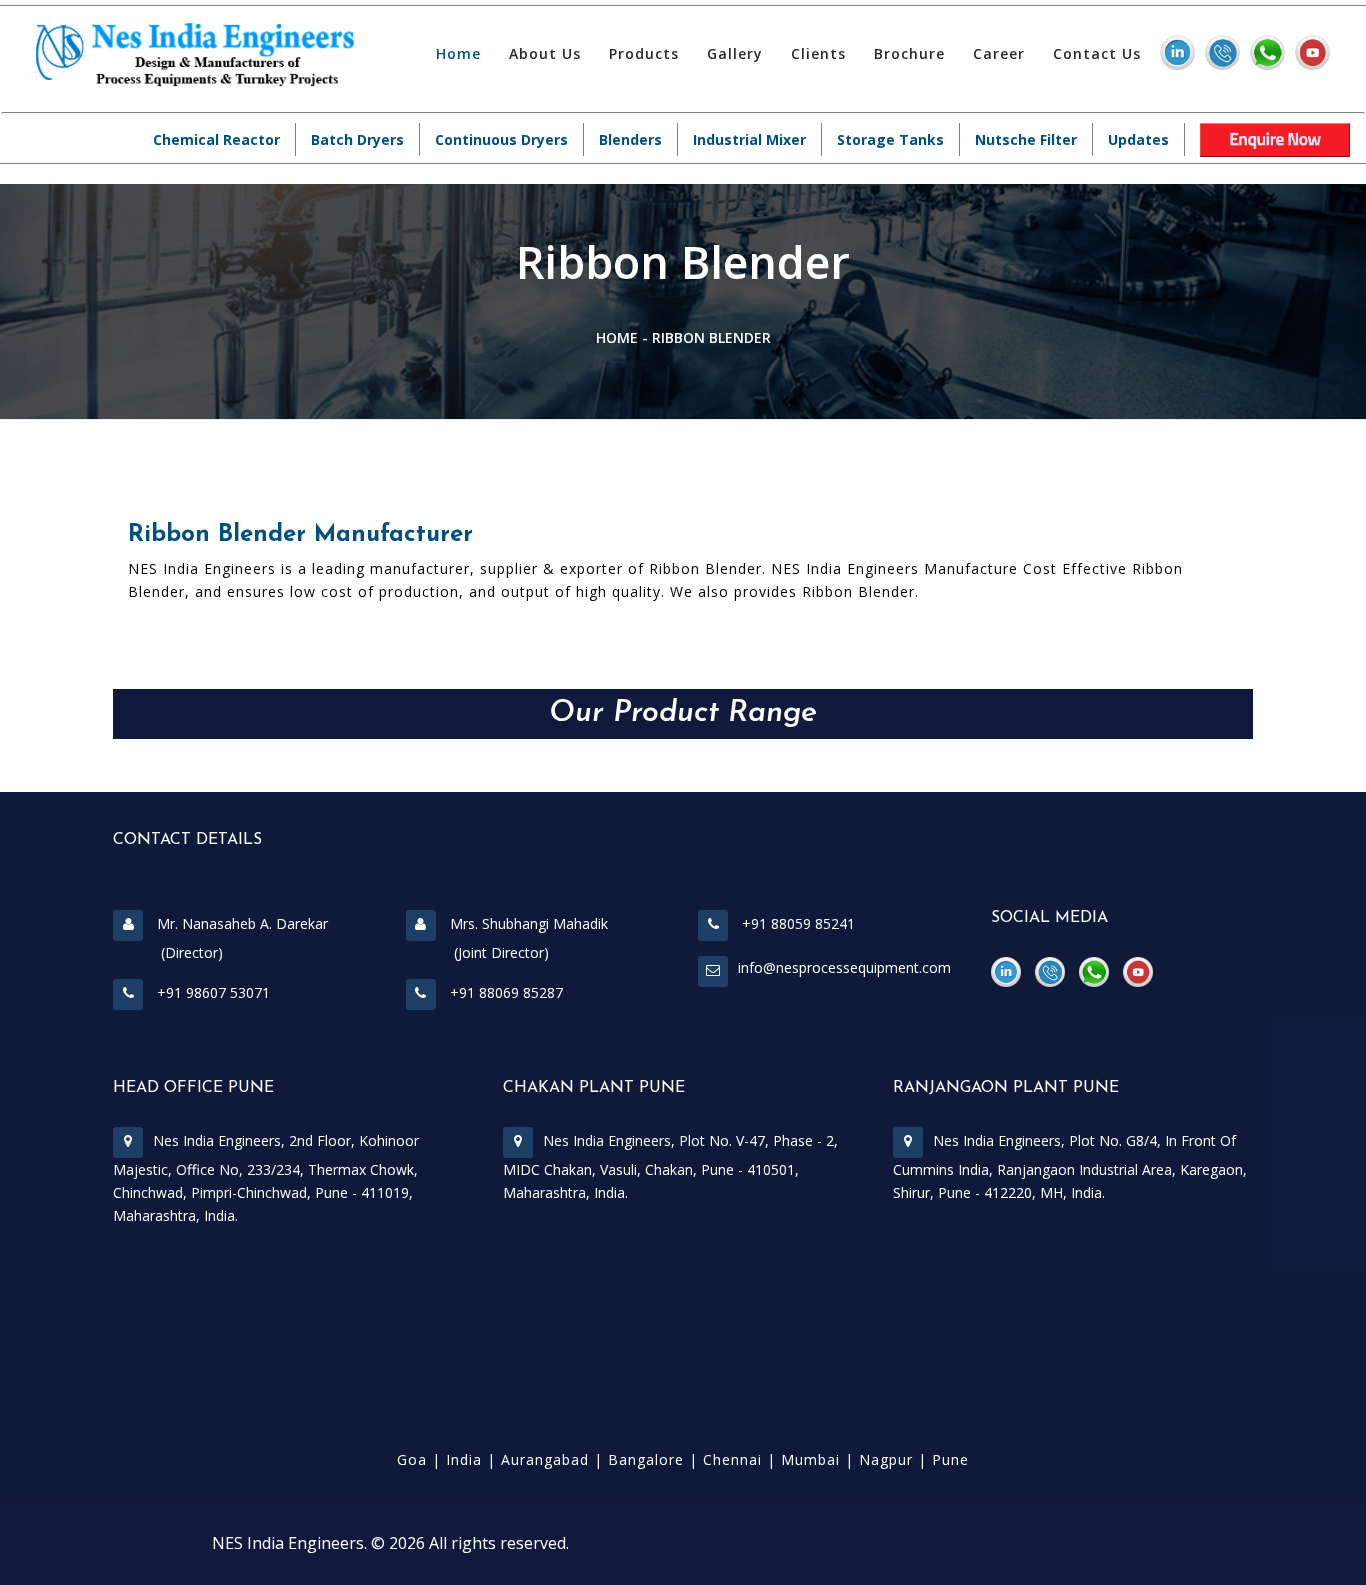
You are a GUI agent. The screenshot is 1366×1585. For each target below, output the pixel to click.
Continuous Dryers (501, 139)
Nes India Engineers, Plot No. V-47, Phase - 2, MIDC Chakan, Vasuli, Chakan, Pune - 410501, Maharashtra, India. (670, 1166)
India (464, 1459)
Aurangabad (545, 1459)
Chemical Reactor (216, 139)
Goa (412, 1459)
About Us (545, 53)
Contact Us (1097, 53)
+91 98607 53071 (211, 992)
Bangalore (646, 1459)
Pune (950, 1459)
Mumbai (810, 1459)
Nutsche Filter (1026, 139)
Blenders (630, 139)
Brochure (909, 53)
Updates (1138, 139)
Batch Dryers (357, 139)
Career (999, 53)
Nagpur (886, 1459)
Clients (818, 53)
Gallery (735, 53)
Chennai (732, 1459)
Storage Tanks (890, 139)
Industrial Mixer (749, 139)
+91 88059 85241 (796, 923)
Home (458, 53)
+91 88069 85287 (504, 992)
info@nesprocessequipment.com (844, 967)
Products (644, 53)
